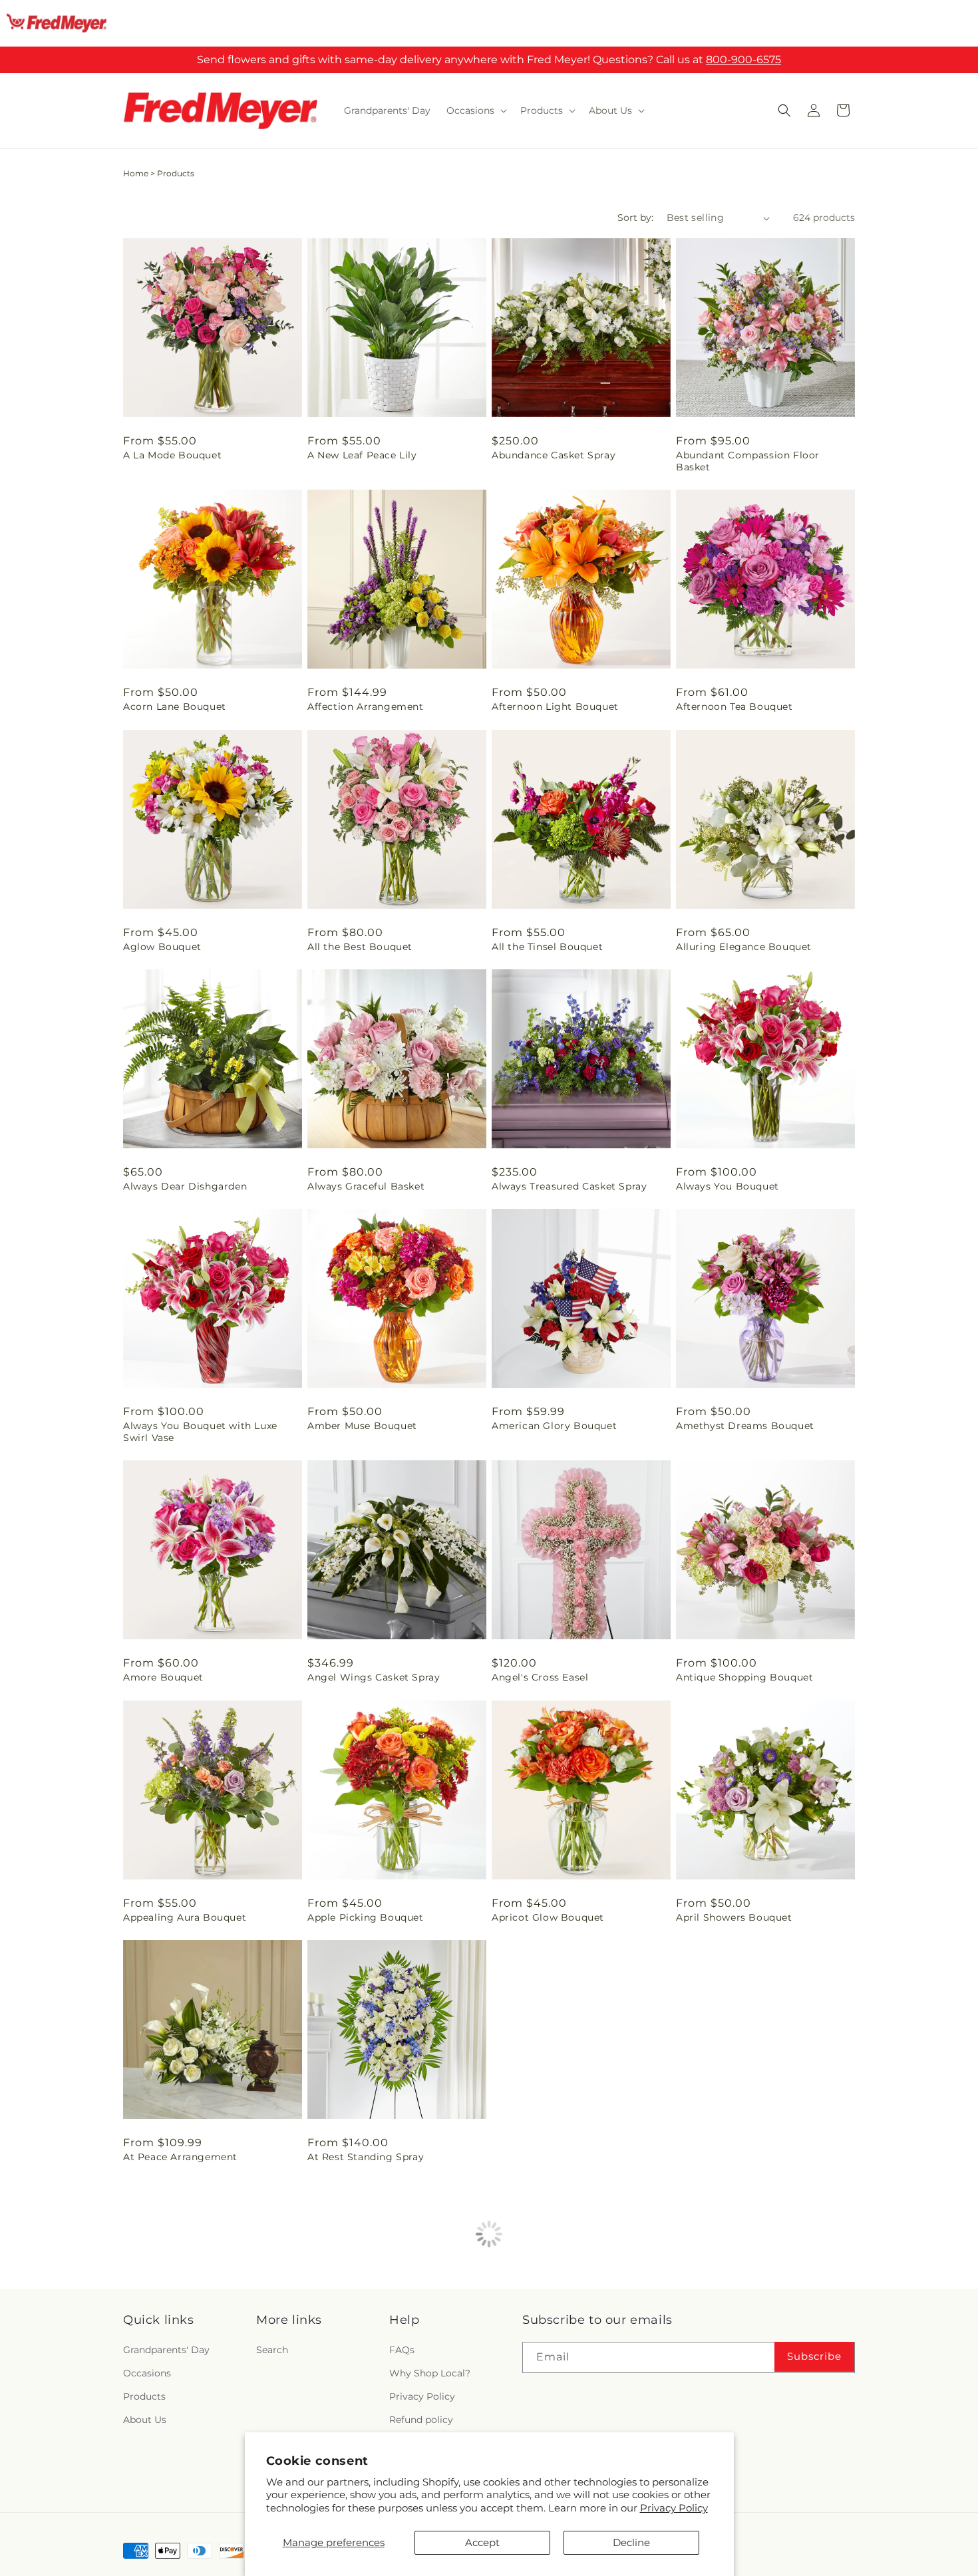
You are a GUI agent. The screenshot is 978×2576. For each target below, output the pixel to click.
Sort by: (635, 218)
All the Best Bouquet (360, 947)
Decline (631, 2542)
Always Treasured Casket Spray (569, 1186)
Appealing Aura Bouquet (185, 1917)
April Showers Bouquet (734, 1917)
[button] (475, 110)
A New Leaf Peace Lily (362, 455)
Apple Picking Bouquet (366, 1917)
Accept (482, 2542)
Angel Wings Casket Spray (374, 1677)
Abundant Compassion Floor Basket (748, 461)
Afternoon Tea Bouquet (734, 707)
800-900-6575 (743, 60)
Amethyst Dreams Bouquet (745, 1426)
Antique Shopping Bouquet (744, 1677)
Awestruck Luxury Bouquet (744, 2396)
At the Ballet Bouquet (547, 2157)
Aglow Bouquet (162, 947)
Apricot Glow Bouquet (548, 1917)
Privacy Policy (674, 2508)
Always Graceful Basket (366, 1186)
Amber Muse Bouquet (362, 1426)
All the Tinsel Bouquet (547, 947)
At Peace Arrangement (180, 2157)
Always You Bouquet (728, 1186)
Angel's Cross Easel (540, 1677)
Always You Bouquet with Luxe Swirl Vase (200, 1432)
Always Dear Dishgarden (185, 1186)
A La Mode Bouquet (172, 455)
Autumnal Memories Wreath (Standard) (563, 2402)
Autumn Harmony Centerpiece (753, 2157)
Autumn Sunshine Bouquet (191, 2396)
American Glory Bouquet (554, 1426)
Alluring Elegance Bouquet (744, 947)
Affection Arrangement (366, 707)
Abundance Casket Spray (554, 455)
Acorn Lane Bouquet (175, 707)
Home (136, 173)
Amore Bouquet (163, 1677)
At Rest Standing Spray (366, 2157)
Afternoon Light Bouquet (555, 707)
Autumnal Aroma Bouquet (374, 2396)
